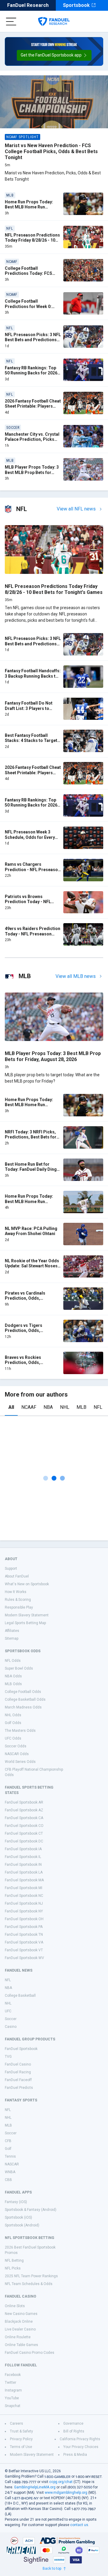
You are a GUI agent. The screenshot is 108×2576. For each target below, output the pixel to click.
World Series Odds (20, 1762)
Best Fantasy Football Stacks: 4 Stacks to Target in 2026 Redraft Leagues (31, 741)
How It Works (16, 1592)
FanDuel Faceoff (18, 2080)
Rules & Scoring (18, 1600)
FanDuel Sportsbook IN (23, 1865)
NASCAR (12, 2164)
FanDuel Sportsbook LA (24, 1872)
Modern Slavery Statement (27, 1615)
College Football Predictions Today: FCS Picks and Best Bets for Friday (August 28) (28, 276)
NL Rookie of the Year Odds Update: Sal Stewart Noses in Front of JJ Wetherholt (32, 1266)
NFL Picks (13, 2268)
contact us (79, 2525)
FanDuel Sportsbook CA (24, 1818)
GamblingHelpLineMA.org (35, 2487)
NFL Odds (13, 1661)
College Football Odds (23, 1692)
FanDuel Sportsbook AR (24, 1802)
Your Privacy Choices (81, 2447)
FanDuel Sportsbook (21, 2049)
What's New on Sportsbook (27, 1584)
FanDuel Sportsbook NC (24, 1896)
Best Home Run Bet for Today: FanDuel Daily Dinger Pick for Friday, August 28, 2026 (33, 1172)
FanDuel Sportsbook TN (24, 1935)
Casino (11, 2027)
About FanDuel (17, 1576)
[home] (54, 22)
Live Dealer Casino (20, 2329)
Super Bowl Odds (19, 1668)
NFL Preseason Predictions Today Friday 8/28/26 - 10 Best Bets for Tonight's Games (32, 243)
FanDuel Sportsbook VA (24, 1942)
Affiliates (12, 1631)
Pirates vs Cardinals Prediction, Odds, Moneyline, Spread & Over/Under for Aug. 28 (28, 1301)
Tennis (10, 2156)
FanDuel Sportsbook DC (24, 1841)
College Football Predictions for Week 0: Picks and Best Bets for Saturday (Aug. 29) (28, 309)
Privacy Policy (21, 2439)
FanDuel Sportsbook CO (24, 1826)
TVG (8, 2057)
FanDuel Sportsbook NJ (24, 1903)
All (11, 1407)
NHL (65, 1407)
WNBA (10, 2172)
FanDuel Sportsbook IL (23, 1857)
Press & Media (75, 2455)
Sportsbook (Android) (22, 2225)
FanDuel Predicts (19, 2088)
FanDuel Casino (18, 2064)
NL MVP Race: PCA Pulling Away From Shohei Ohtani (31, 1231)
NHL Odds (13, 1715)
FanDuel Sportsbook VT (24, 1950)
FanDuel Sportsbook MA (24, 1880)
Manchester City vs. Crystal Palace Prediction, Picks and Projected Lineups (32, 439)
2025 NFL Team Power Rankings (31, 2276)
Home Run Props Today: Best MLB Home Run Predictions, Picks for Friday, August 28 (29, 1204)
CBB (8, 2180)
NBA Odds (13, 1676)
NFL (98, 1407)
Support (11, 1569)
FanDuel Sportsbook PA (24, 1927)
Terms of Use (21, 2447)
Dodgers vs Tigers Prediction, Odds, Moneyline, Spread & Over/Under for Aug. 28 (28, 1333)
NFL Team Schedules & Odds (29, 2284)
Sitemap (12, 1638)
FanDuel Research (28, 5)
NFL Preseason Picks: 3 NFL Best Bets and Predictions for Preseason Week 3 (33, 340)
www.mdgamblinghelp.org (66, 2493)
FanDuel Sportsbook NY (24, 1911)
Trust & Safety (21, 2431)
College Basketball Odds (25, 1699)
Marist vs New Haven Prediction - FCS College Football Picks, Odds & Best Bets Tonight (51, 151)
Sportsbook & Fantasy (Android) (31, 2210)
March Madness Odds (23, 1707)
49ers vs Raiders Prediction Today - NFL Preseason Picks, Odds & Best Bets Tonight (33, 936)
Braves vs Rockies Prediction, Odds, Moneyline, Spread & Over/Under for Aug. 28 (28, 1365)
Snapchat (13, 2406)
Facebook (13, 2375)
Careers (16, 2423)
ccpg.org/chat (61, 2482)
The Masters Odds (20, 1731)
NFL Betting (14, 2261)
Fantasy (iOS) (16, 2202)
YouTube (12, 2398)
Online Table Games (21, 2345)
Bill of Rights (74, 2431)
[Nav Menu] (11, 22)
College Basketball (20, 1996)
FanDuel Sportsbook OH (24, 1919)
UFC (8, 2011)
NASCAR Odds (17, 1754)
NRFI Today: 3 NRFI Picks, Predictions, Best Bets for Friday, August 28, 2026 (31, 1137)
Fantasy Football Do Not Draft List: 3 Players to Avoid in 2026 (29, 708)
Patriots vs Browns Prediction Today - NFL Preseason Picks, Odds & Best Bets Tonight (30, 904)
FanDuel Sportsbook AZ (24, 1810)
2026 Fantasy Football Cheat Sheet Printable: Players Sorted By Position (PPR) (33, 406)
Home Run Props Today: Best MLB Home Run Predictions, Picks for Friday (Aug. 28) (29, 210)
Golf (8, 2149)
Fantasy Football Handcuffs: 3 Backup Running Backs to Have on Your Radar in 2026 (33, 676)
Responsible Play (19, 1607)
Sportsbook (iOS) (18, 2217)
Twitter (10, 2383)
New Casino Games (21, 2314)
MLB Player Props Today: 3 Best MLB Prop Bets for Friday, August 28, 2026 (32, 472)
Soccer (11, 2019)
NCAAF (29, 1407)
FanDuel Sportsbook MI (24, 1888)
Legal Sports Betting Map (25, 1623)
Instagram (13, 2390)
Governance (73, 2423)
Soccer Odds (16, 1746)
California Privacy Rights (80, 2439)
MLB (81, 1407)
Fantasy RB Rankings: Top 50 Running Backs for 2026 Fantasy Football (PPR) (31, 373)
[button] (54, 55)
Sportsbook (76, 5)
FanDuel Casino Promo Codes (30, 2353)
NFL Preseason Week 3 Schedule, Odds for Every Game (30, 837)
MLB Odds (13, 1684)
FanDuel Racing (18, 2072)
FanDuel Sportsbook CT (24, 1833)
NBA (48, 1407)
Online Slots (15, 2306)
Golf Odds (13, 1723)
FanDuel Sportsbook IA (23, 1849)
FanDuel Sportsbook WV (24, 1958)
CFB (8, 2141)
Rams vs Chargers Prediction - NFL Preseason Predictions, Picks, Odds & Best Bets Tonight (33, 872)
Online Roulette (18, 2337)
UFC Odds (13, 1738)
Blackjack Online (19, 2322)
